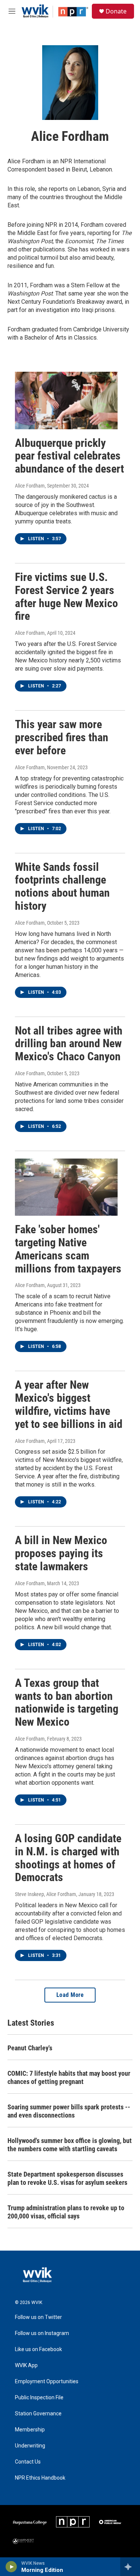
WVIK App (26, 2365)
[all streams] (130, 2567)
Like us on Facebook (38, 2349)
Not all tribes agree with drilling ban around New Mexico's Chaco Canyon (69, 1044)
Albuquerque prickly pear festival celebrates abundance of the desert (69, 456)
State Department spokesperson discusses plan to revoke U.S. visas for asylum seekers (67, 2178)
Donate (116, 11)
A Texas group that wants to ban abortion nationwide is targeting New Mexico (67, 1702)
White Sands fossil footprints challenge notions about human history (62, 886)
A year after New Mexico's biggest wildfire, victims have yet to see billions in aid (69, 1404)
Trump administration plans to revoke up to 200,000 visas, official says (66, 2212)
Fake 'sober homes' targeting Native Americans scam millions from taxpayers (68, 1249)
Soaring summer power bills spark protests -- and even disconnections (69, 2111)
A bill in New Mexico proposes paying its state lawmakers (61, 1553)
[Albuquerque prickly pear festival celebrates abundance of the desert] (66, 400)
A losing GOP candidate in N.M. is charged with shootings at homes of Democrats (68, 1858)
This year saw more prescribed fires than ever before (62, 737)
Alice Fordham (30, 486)
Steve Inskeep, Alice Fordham (46, 1894)
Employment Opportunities (47, 2382)
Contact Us (28, 2462)
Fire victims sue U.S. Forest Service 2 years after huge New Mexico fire (66, 596)
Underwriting (30, 2446)
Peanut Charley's (30, 2048)
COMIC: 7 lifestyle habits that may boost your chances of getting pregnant (69, 2077)
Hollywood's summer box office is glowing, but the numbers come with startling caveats (70, 2145)
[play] (11, 2567)
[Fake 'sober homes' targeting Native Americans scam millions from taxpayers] (66, 1187)
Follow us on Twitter (38, 2317)
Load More (70, 1995)
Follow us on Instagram (42, 2333)
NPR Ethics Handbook (40, 2478)
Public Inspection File (39, 2398)
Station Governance (38, 2414)
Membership (30, 2430)
